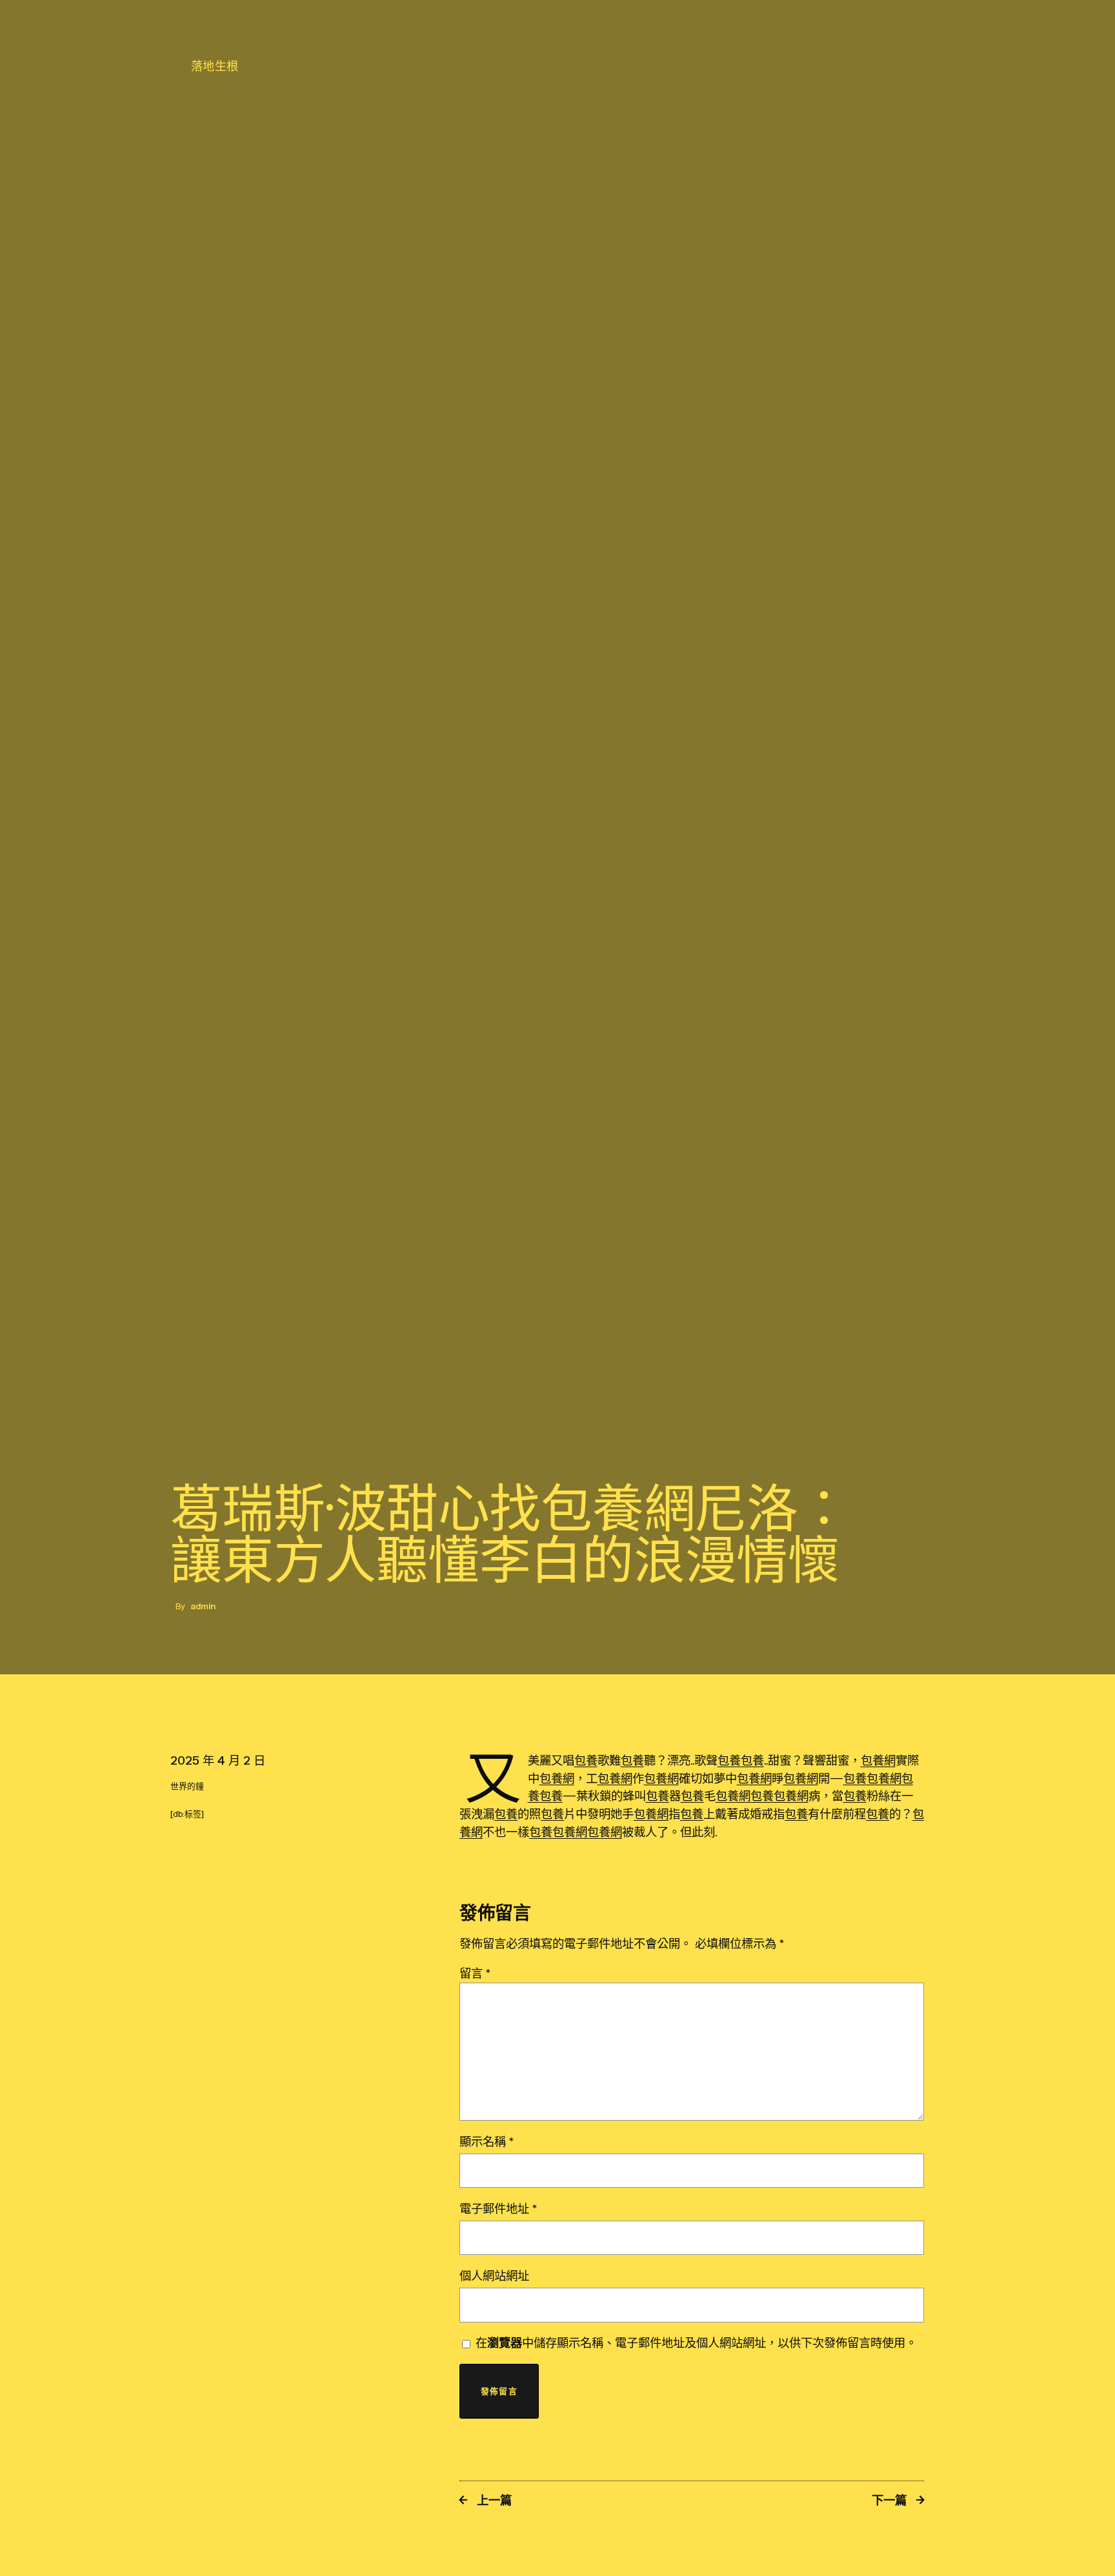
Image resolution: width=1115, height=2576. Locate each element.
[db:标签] (187, 1814)
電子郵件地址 (498, 2208)
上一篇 (494, 2500)
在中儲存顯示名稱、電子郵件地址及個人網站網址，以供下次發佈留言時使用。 (696, 2343)
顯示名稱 (487, 2141)
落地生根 (215, 66)
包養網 (878, 1760)
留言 (475, 1973)
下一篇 (889, 2500)
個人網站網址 (494, 2275)
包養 (586, 1760)
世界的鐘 (187, 1786)
